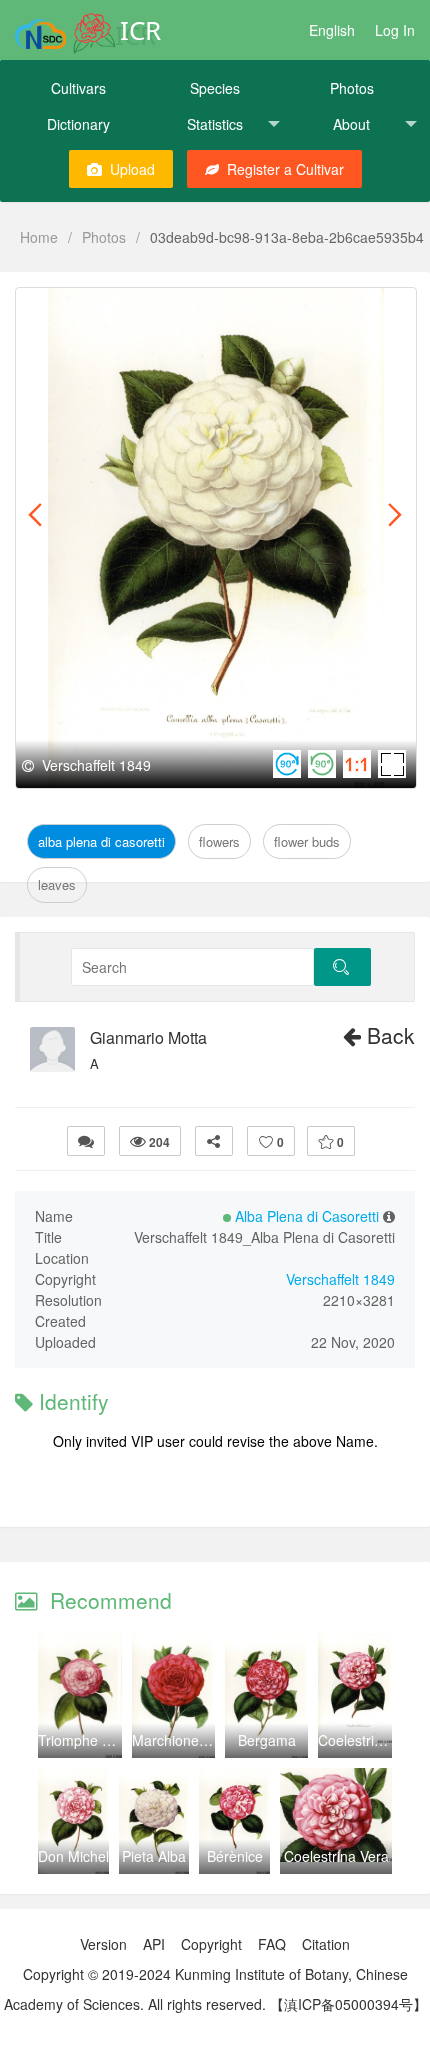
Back (388, 1035)
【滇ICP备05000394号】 (348, 2004)
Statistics (215, 124)
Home (39, 237)
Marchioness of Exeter (203, 1740)
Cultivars (78, 88)
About (351, 124)
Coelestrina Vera (370, 1740)
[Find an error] (86, 1141)
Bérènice (235, 1856)
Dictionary (78, 124)
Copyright (211, 1944)
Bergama (267, 1740)
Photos (352, 88)
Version (103, 1944)
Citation (326, 1944)
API (154, 1944)
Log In (395, 30)
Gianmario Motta (148, 1038)
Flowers (233, 310)
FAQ (272, 1944)
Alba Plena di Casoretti (113, 310)
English (332, 30)
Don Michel (73, 1856)
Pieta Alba (154, 1856)
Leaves (57, 884)
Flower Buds (307, 841)
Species (215, 88)
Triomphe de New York (110, 1740)
